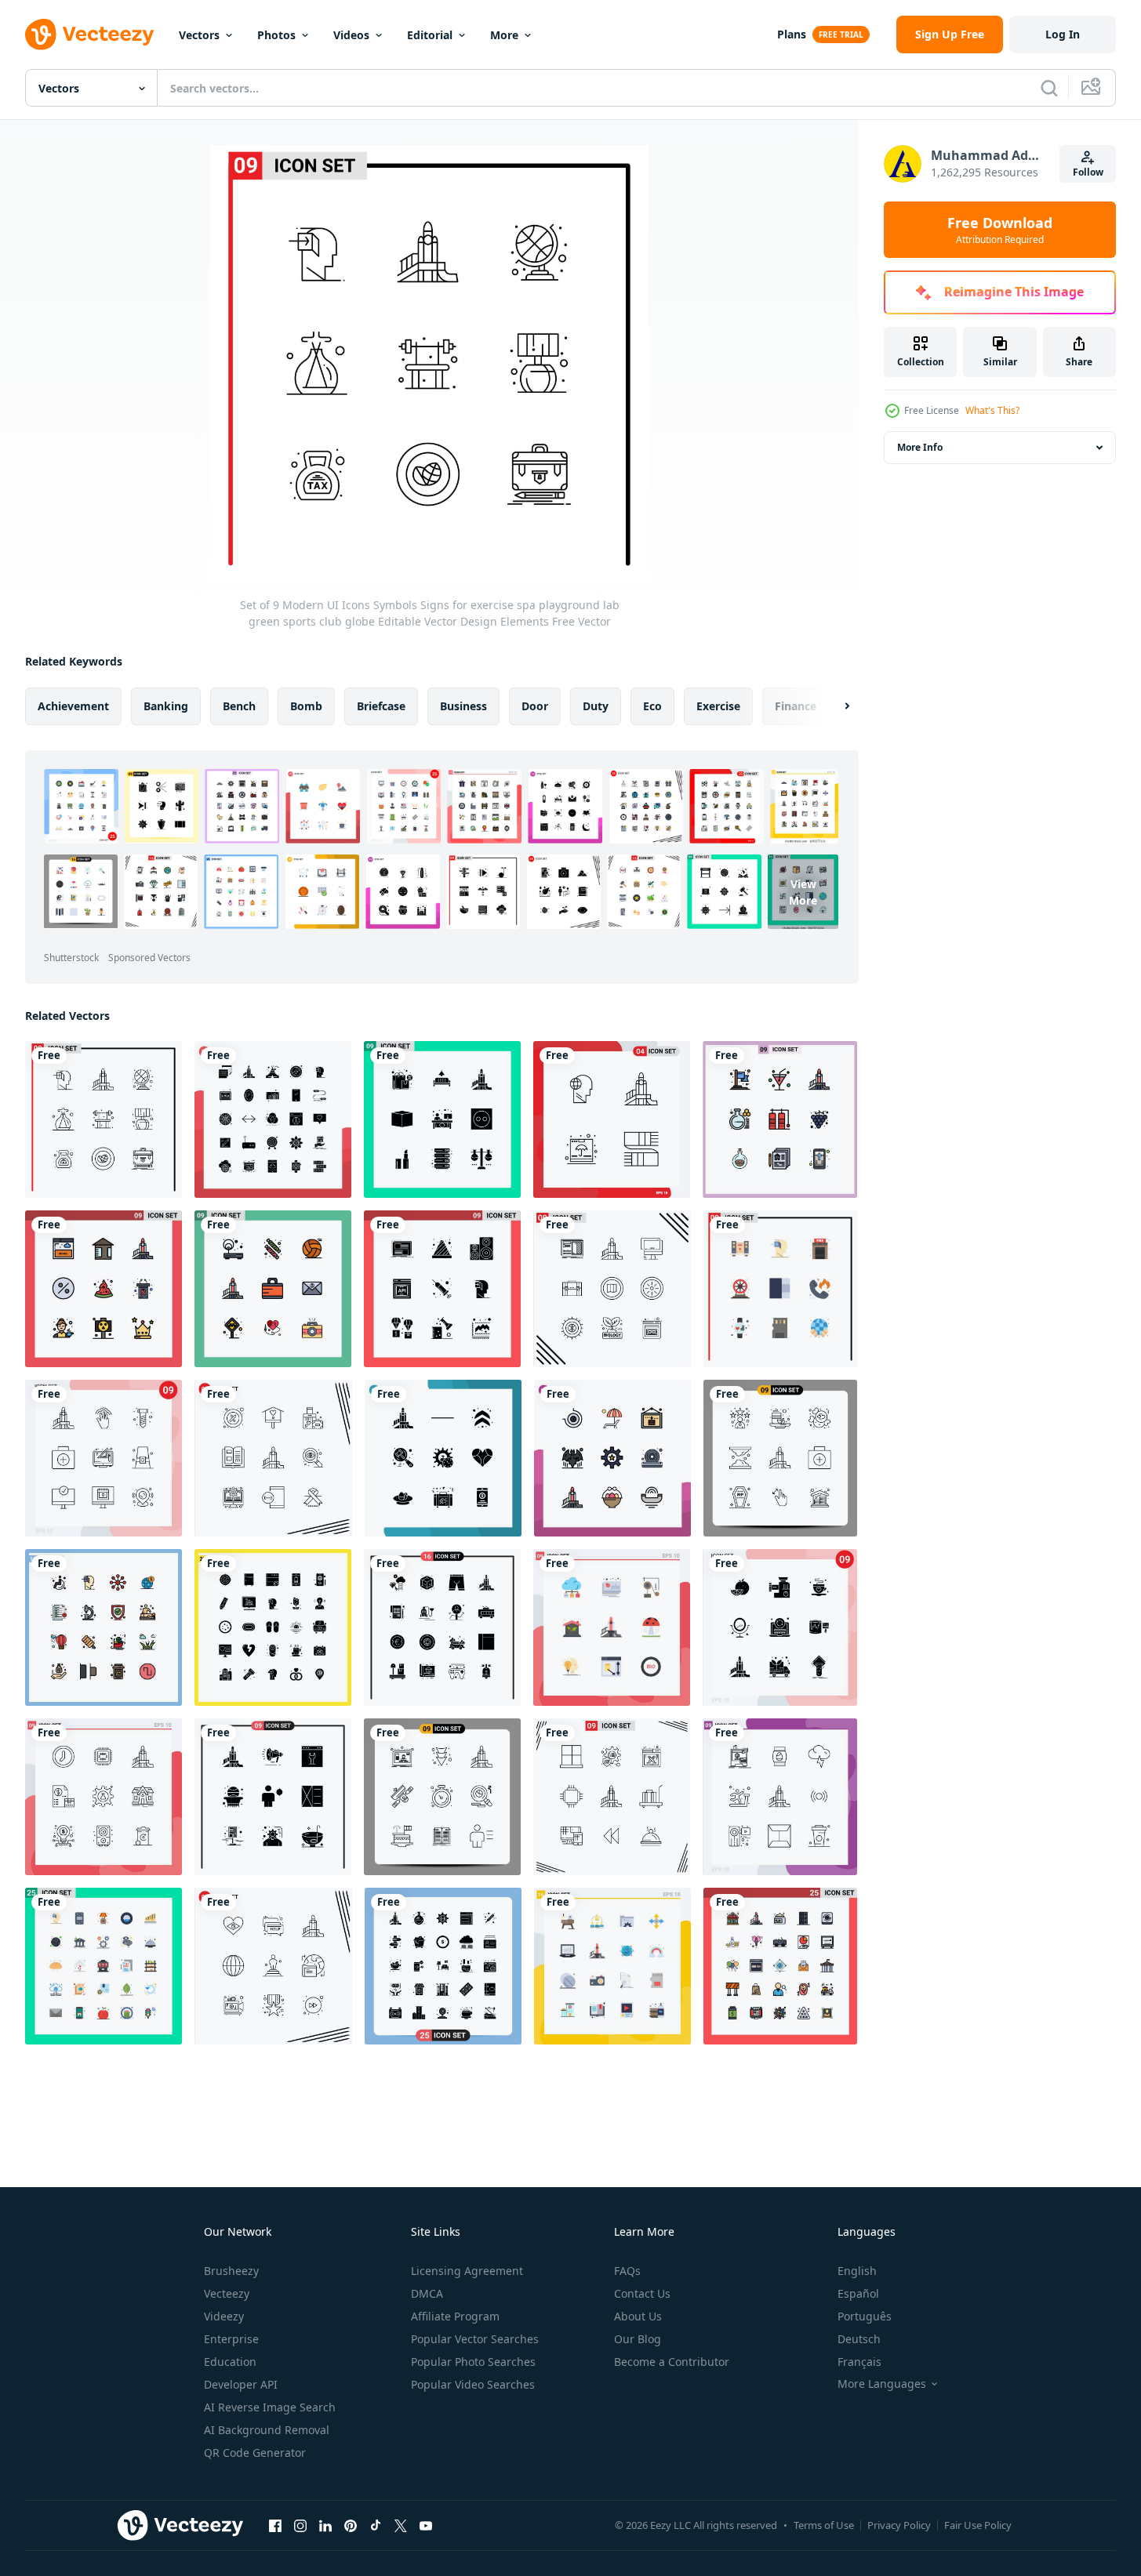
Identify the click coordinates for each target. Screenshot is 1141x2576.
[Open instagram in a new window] (300, 2525)
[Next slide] (834, 706)
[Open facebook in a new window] (275, 2525)
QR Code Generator (255, 2453)
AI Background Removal (267, 2430)
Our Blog (638, 2339)
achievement (73, 706)
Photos (276, 35)
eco (652, 706)
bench (239, 706)
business (463, 706)
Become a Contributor (672, 2362)
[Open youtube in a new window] (426, 2525)
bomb (306, 706)
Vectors (199, 35)
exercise (718, 706)
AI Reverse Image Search (270, 2407)
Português (865, 2316)
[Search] (1049, 88)
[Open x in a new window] (401, 2525)
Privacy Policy (899, 2525)
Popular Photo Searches (473, 2362)
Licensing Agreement (467, 2271)
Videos (351, 35)
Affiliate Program (455, 2316)
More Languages (882, 2384)
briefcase (381, 706)
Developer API (241, 2384)
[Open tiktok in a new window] (376, 2525)
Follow (1088, 172)
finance (796, 706)
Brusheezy (231, 2271)
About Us (638, 2316)
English (857, 2271)
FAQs (627, 2271)
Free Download (1000, 230)
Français (859, 2362)
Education (230, 2362)
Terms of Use (824, 2525)
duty (596, 706)
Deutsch (859, 2339)
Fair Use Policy (978, 2525)
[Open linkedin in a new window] (325, 2525)
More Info (920, 447)
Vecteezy (227, 2293)
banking (166, 706)
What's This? (992, 410)
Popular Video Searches (473, 2384)
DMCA (427, 2293)
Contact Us (642, 2293)
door (535, 706)
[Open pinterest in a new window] (351, 2525)
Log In (1063, 34)
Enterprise (231, 2339)
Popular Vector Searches (475, 2339)
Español (858, 2293)
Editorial (430, 35)
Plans (792, 34)
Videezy (224, 2316)
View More (803, 891)
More (504, 35)
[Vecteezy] (89, 34)
